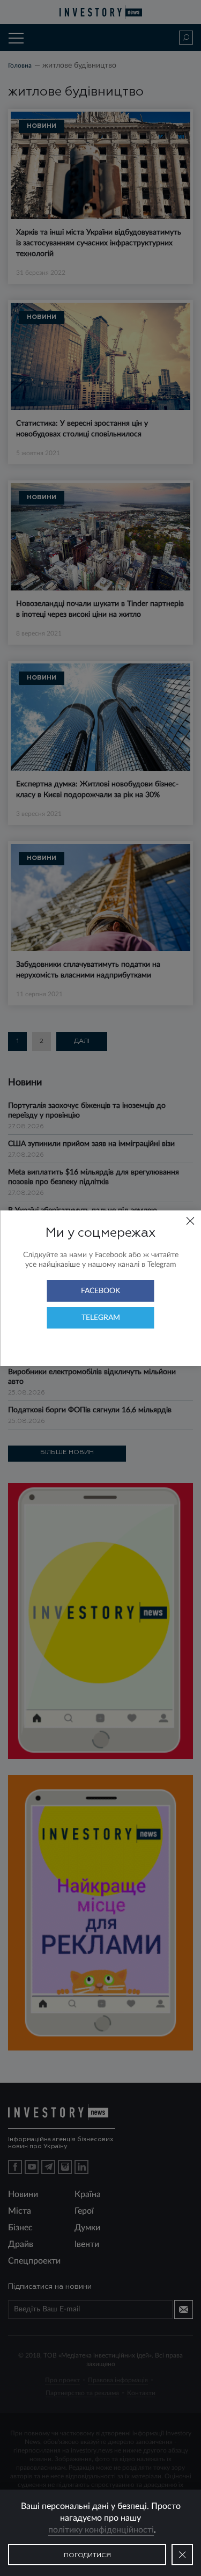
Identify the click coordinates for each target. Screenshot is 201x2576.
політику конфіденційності (101, 2530)
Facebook (100, 1291)
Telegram (101, 1318)
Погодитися (87, 2556)
